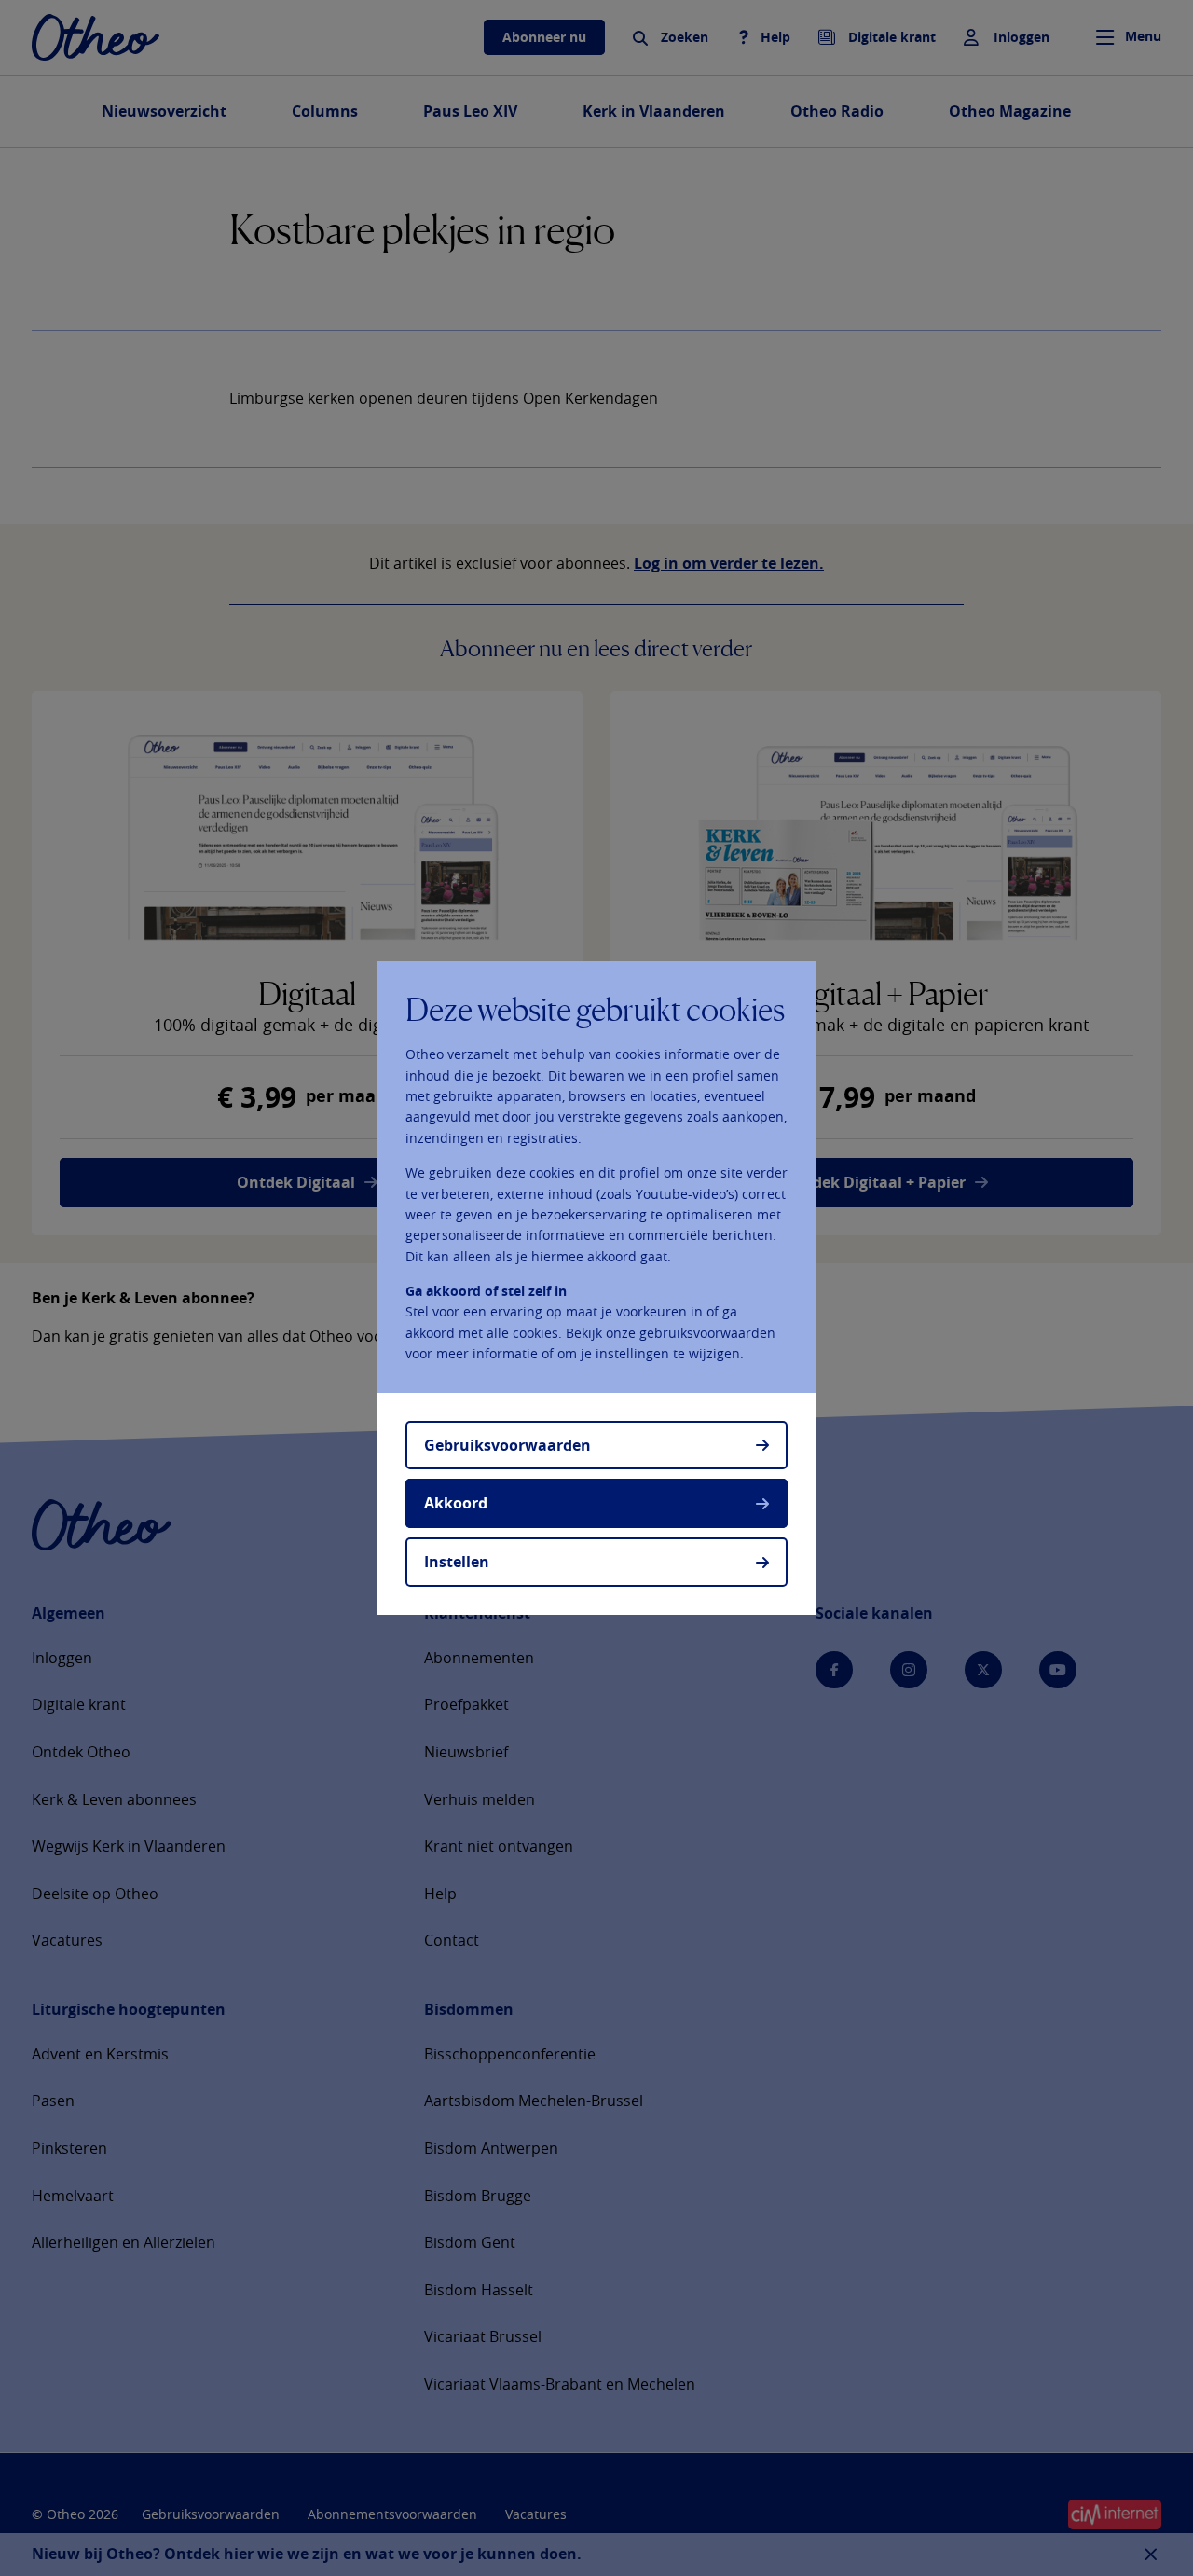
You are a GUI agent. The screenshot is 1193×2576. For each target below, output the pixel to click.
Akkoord (456, 1503)
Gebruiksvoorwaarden (507, 1445)
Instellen (457, 1562)
